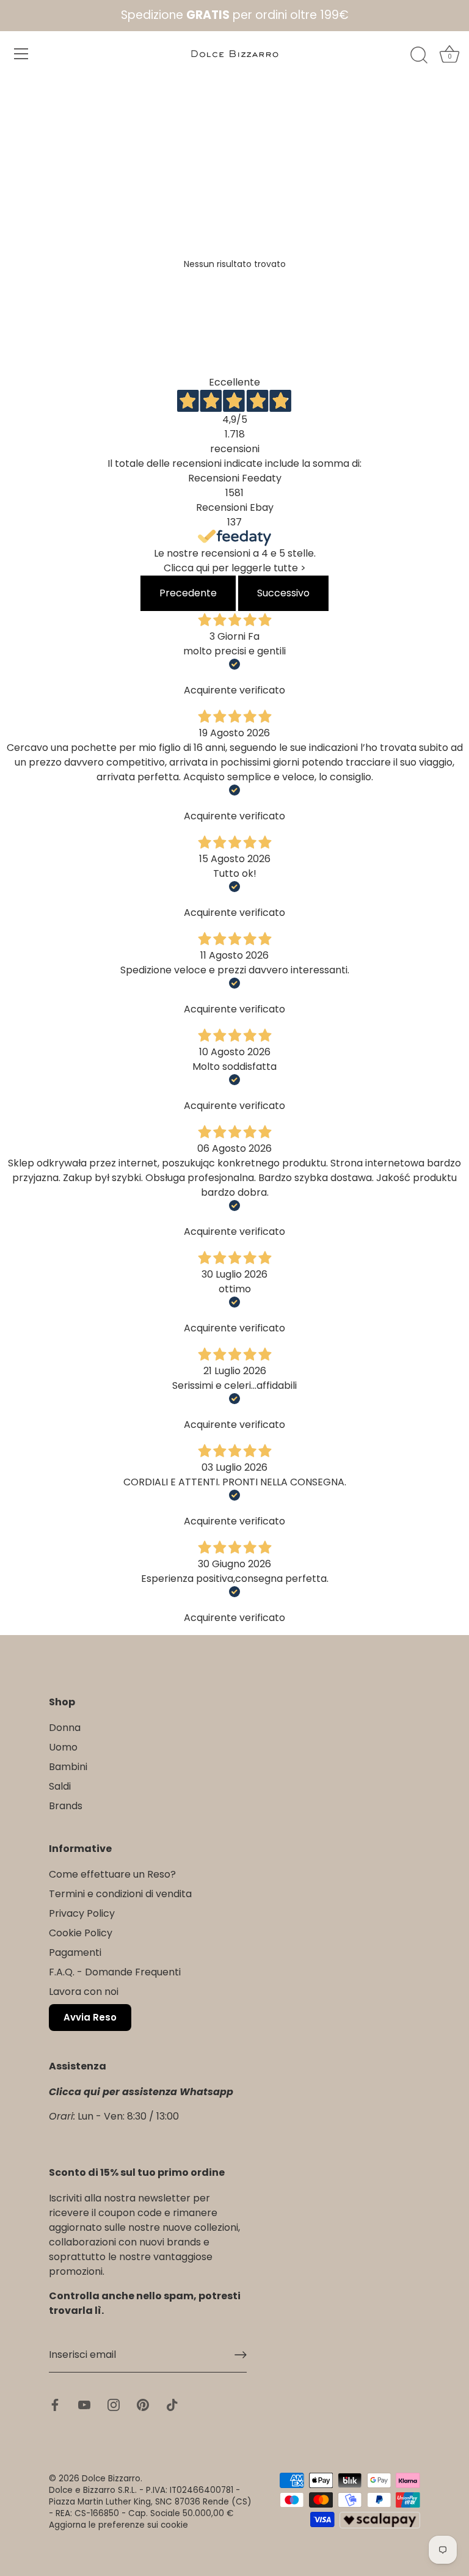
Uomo (63, 1747)
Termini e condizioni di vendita (120, 1894)
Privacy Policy (82, 1913)
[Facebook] (55, 2404)
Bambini (68, 1767)
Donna (65, 1728)
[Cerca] (419, 56)
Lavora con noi (84, 1992)
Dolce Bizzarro (111, 2479)
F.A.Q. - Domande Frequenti (115, 1972)
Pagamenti (75, 1952)
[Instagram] (114, 2404)
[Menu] (21, 54)
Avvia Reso (90, 2017)
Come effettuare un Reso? (112, 1874)
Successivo (283, 593)
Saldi (60, 1786)
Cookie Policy (81, 1933)
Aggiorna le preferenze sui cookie (118, 2525)
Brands (66, 1806)
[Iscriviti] (241, 2355)
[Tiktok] (172, 2404)
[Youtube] (84, 2404)
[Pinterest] (143, 2404)
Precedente (188, 593)
